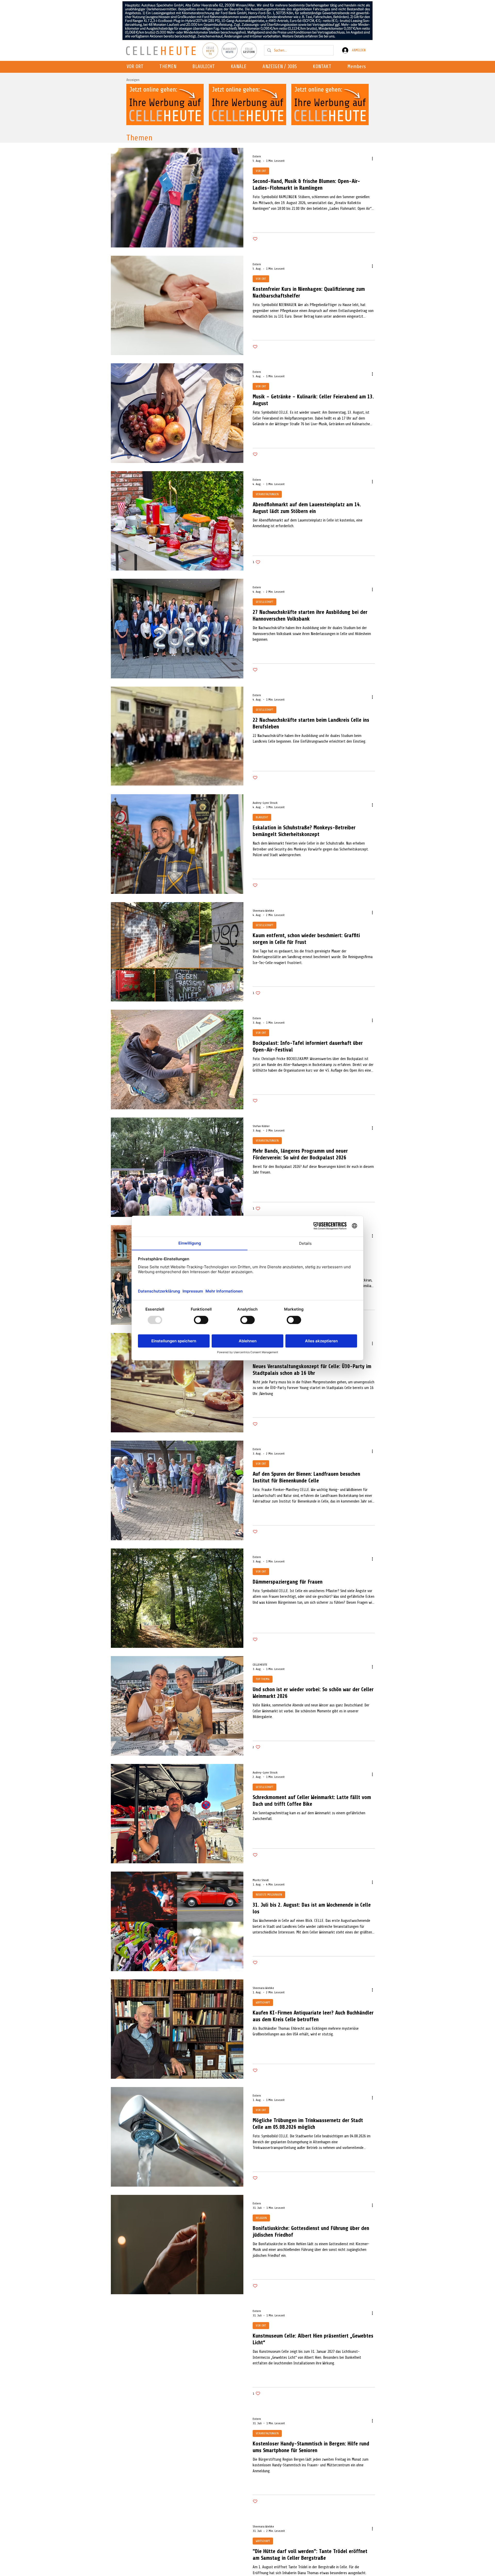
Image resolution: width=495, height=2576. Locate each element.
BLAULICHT (262, 817)
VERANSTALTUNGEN (267, 494)
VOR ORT (261, 171)
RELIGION (261, 2218)
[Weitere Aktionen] (374, 158)
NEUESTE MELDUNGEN (269, 1895)
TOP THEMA (263, 1679)
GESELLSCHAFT (265, 602)
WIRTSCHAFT (263, 2002)
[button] (240, 67)
